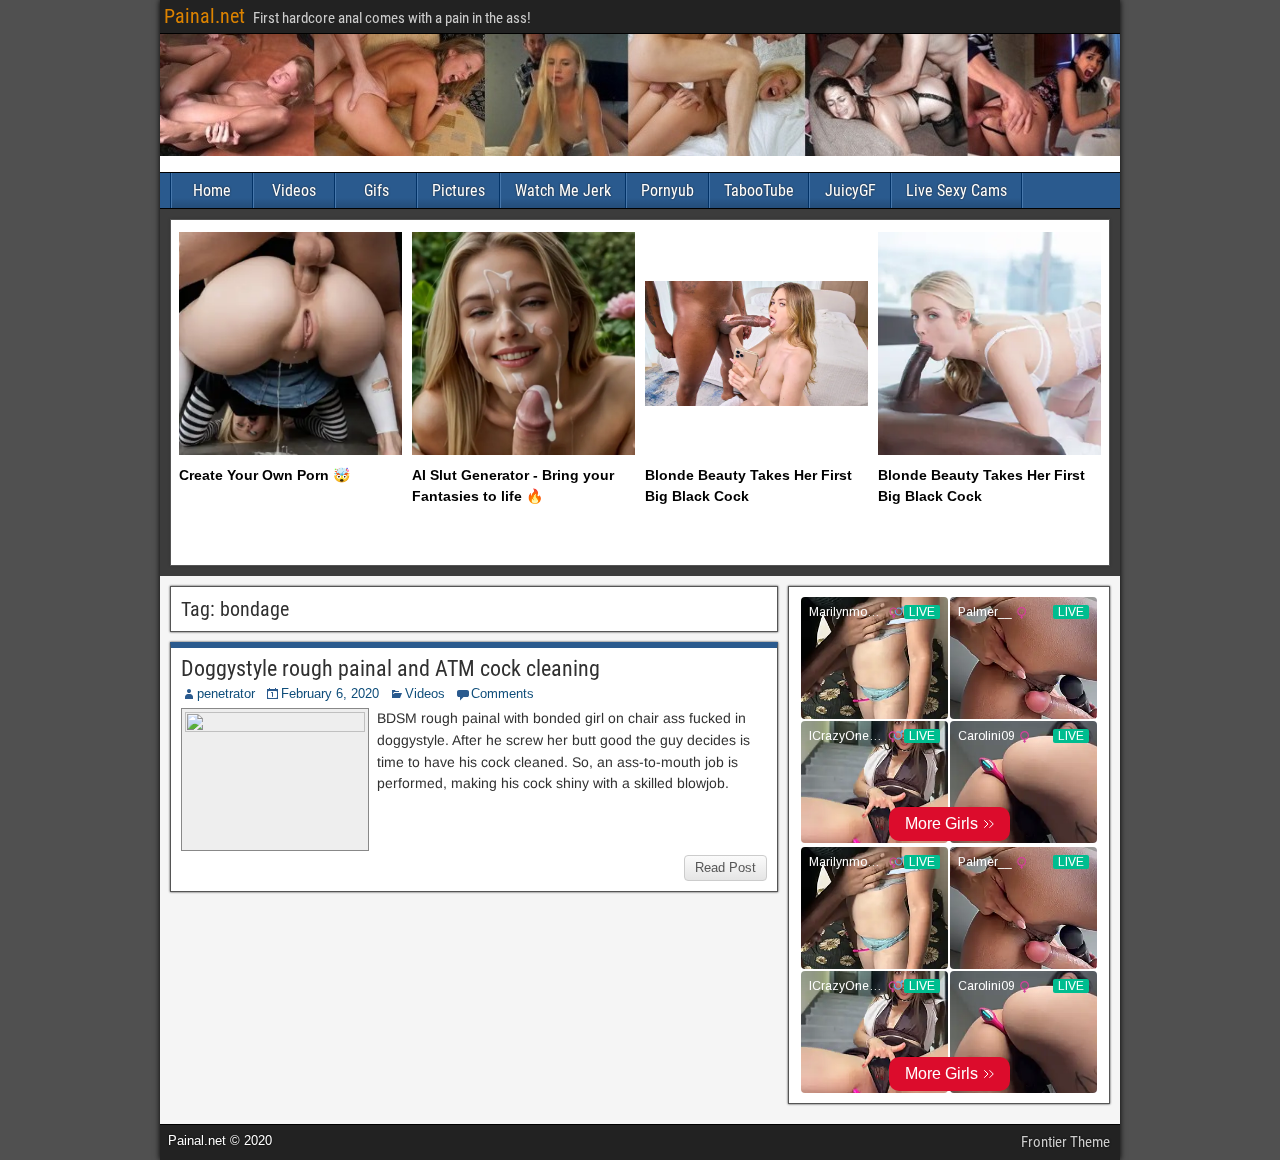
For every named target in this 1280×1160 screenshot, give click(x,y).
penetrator (226, 693)
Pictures (458, 190)
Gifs (376, 190)
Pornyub (667, 190)
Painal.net (204, 16)
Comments (502, 693)
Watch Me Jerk (563, 190)
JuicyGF (850, 190)
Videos (294, 190)
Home (212, 190)
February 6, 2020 (330, 693)
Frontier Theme (1065, 1142)
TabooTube (759, 190)
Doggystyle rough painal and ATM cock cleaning (390, 668)
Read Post (725, 867)
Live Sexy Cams (956, 190)
